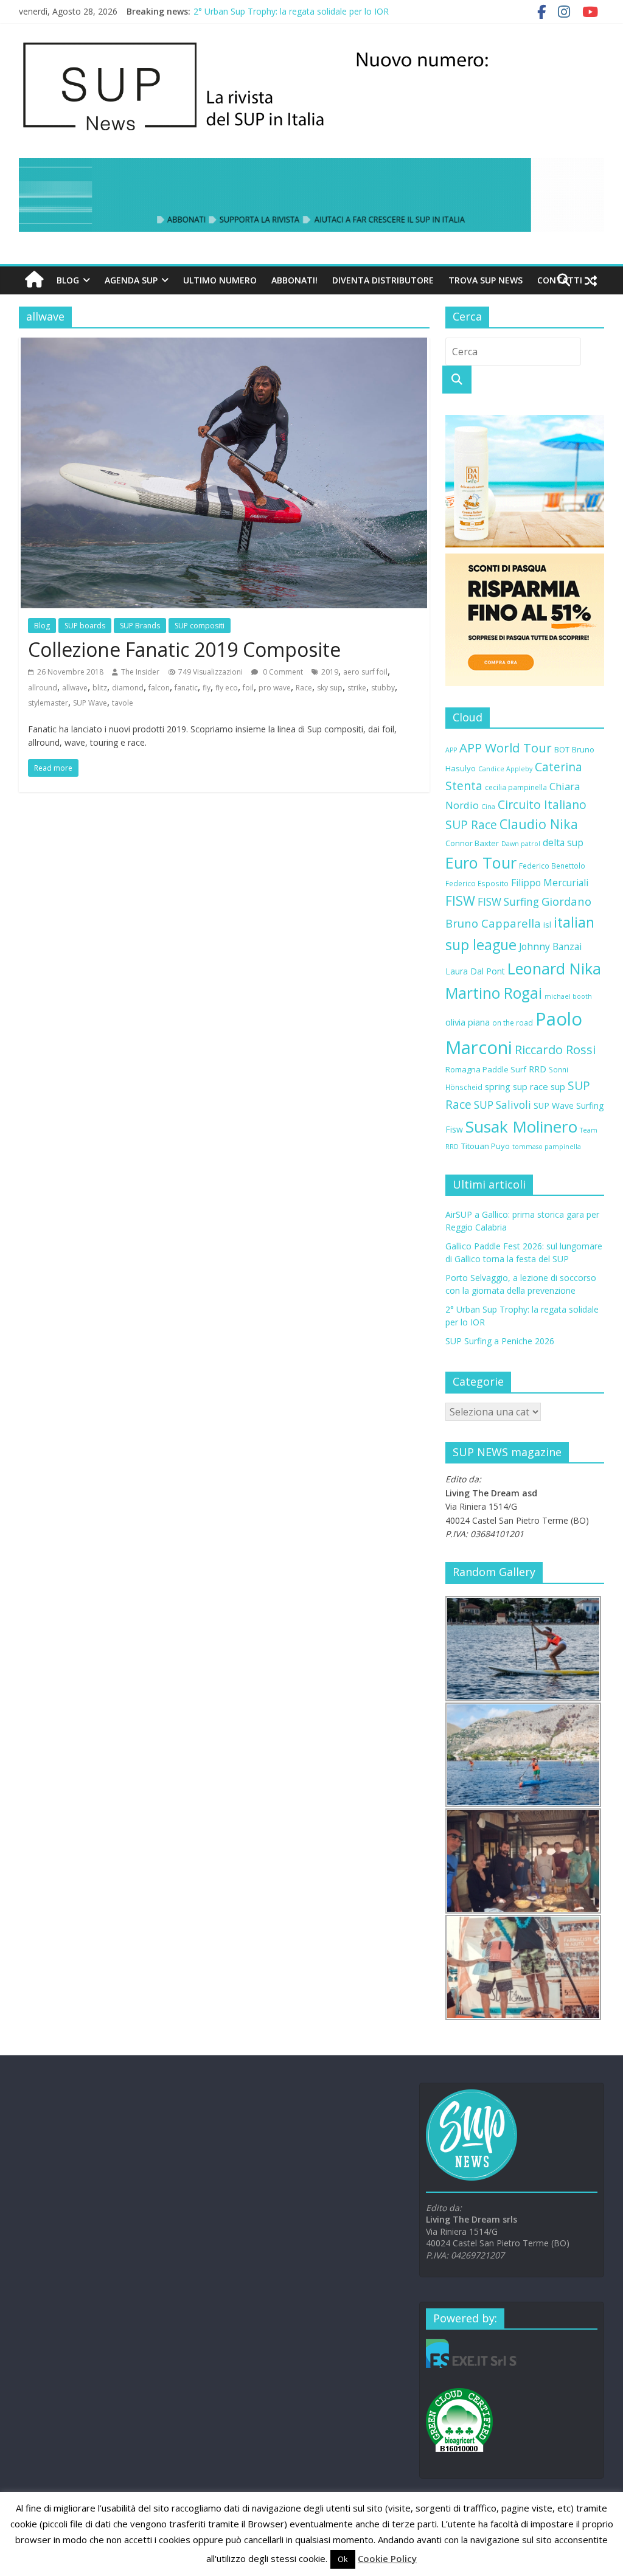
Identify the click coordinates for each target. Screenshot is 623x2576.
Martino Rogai (494, 993)
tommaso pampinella (547, 1147)
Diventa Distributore (383, 280)
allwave (75, 688)
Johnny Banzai (550, 946)
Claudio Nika (539, 824)
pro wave (275, 688)
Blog (68, 280)
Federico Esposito (477, 883)
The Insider (140, 672)
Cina (488, 807)
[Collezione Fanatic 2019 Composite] (224, 345)
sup (558, 1086)
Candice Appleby (505, 769)
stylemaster (48, 703)
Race (304, 688)
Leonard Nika (554, 968)
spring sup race (517, 1086)
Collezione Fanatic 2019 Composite (184, 649)
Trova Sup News (486, 280)
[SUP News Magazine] (306, 43)
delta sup (563, 842)
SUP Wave (90, 703)
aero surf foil (365, 672)
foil (248, 688)
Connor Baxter (472, 843)
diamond (128, 688)
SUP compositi (200, 626)
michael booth (568, 996)
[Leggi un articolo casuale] (591, 280)
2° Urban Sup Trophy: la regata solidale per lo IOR (291, 11)
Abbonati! (294, 280)
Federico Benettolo (552, 866)
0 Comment (282, 672)
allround (43, 688)
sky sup (330, 688)
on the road (513, 1022)
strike (357, 688)
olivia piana (468, 1022)
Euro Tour (481, 863)
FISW (460, 901)
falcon (159, 688)
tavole (123, 703)
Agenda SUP (131, 280)
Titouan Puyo (486, 1146)
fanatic (186, 688)
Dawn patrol (521, 844)
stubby (383, 688)
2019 (330, 672)
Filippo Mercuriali (550, 883)
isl (547, 925)
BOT (562, 749)
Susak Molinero (521, 1127)
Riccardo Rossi (555, 1050)
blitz (100, 688)
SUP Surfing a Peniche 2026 (500, 1341)
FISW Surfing (508, 902)
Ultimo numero (220, 280)
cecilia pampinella (516, 787)
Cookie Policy (387, 2558)
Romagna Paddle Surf (486, 1069)
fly (207, 688)
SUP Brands (140, 626)
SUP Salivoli (503, 1105)
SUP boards (85, 626)
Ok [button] (343, 2559)
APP (451, 750)
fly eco (227, 688)
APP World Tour (506, 748)
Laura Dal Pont (475, 971)
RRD (538, 1069)
